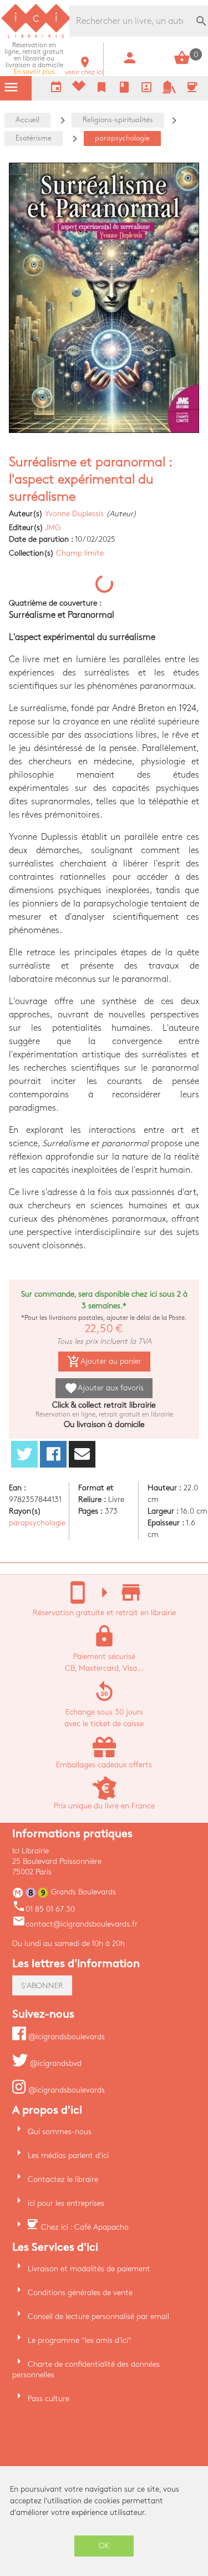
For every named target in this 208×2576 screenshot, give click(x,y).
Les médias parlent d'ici (68, 2156)
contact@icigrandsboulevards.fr (75, 1924)
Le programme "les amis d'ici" (80, 2340)
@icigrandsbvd (55, 2063)
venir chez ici (84, 69)
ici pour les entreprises (66, 2203)
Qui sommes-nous (60, 2132)
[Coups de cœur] (79, 89)
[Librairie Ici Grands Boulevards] (36, 36)
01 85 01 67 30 (44, 1909)
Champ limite (80, 553)
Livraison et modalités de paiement (89, 2269)
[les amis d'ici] (169, 91)
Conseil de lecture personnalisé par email (98, 2317)
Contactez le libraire (63, 2179)
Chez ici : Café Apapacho (85, 2227)
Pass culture (49, 2399)
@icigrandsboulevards (65, 2037)
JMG (53, 528)
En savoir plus (34, 59)
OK (104, 2546)
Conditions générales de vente (80, 2293)
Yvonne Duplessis (74, 514)
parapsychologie (37, 1523)
